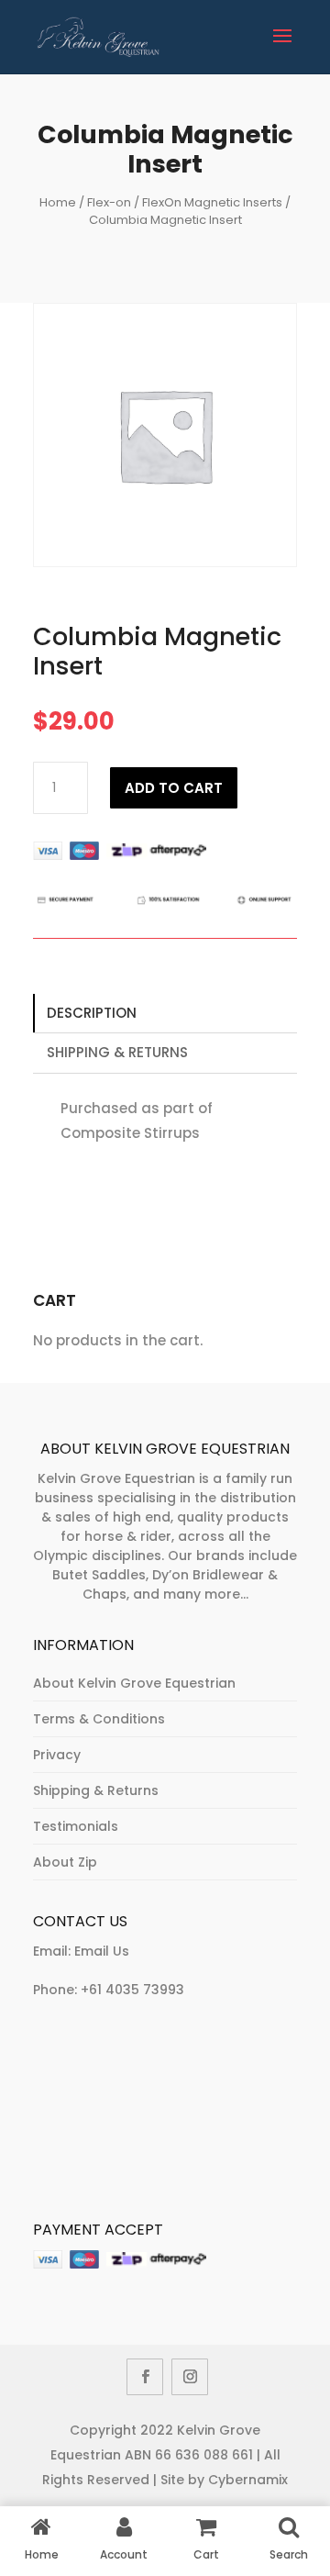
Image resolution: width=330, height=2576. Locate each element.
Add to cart (174, 788)
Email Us (102, 1951)
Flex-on (109, 202)
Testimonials (76, 1826)
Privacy (57, 1755)
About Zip (65, 1862)
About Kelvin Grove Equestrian (134, 1683)
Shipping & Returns (117, 1052)
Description (92, 1013)
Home (58, 202)
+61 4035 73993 (132, 1990)
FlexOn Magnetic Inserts (212, 202)
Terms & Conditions (99, 1719)
